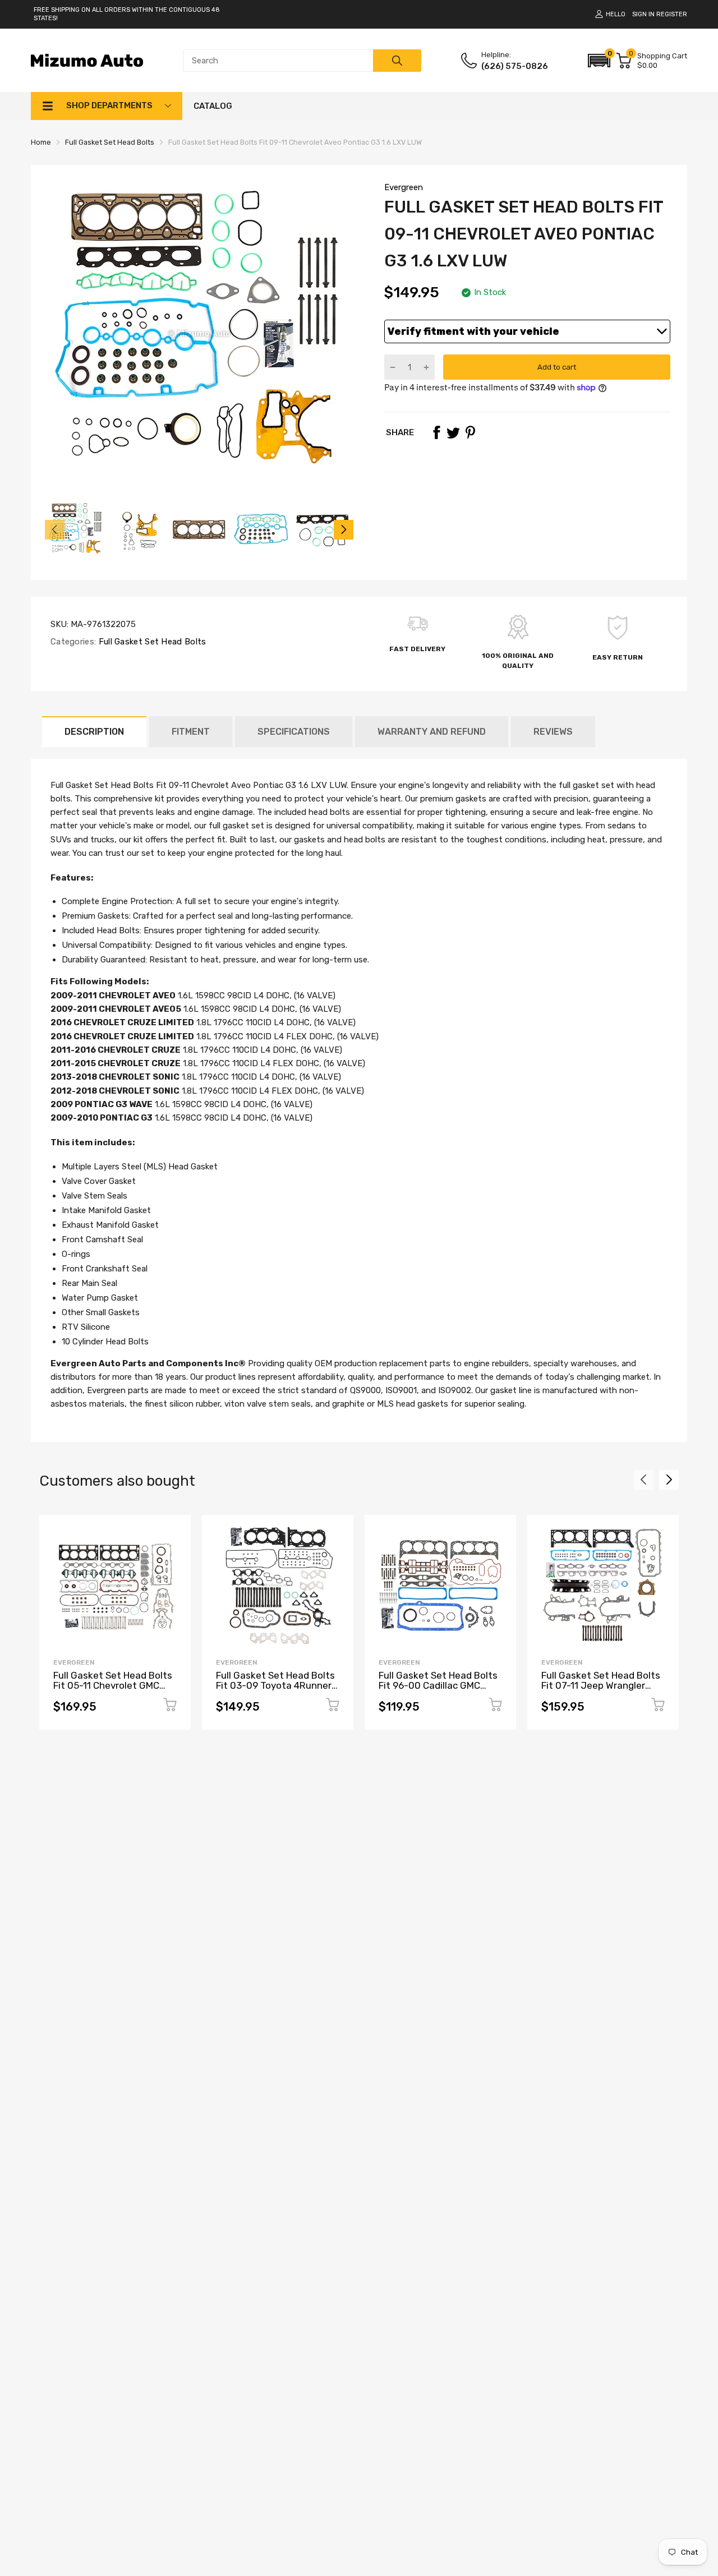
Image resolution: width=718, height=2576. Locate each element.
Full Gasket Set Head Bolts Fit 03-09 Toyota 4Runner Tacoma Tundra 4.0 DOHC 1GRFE (275, 1691)
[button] (599, 61)
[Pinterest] (470, 432)
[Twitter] (453, 432)
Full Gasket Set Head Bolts (151, 642)
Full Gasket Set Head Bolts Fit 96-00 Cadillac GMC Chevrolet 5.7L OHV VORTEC (438, 1691)
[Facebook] (436, 432)
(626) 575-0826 (515, 66)
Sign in (643, 14)
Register (672, 14)
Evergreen (404, 187)
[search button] (397, 61)
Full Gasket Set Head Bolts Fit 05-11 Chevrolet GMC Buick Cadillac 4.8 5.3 (113, 1686)
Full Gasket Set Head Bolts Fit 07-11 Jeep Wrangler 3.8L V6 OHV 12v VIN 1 (601, 1686)
